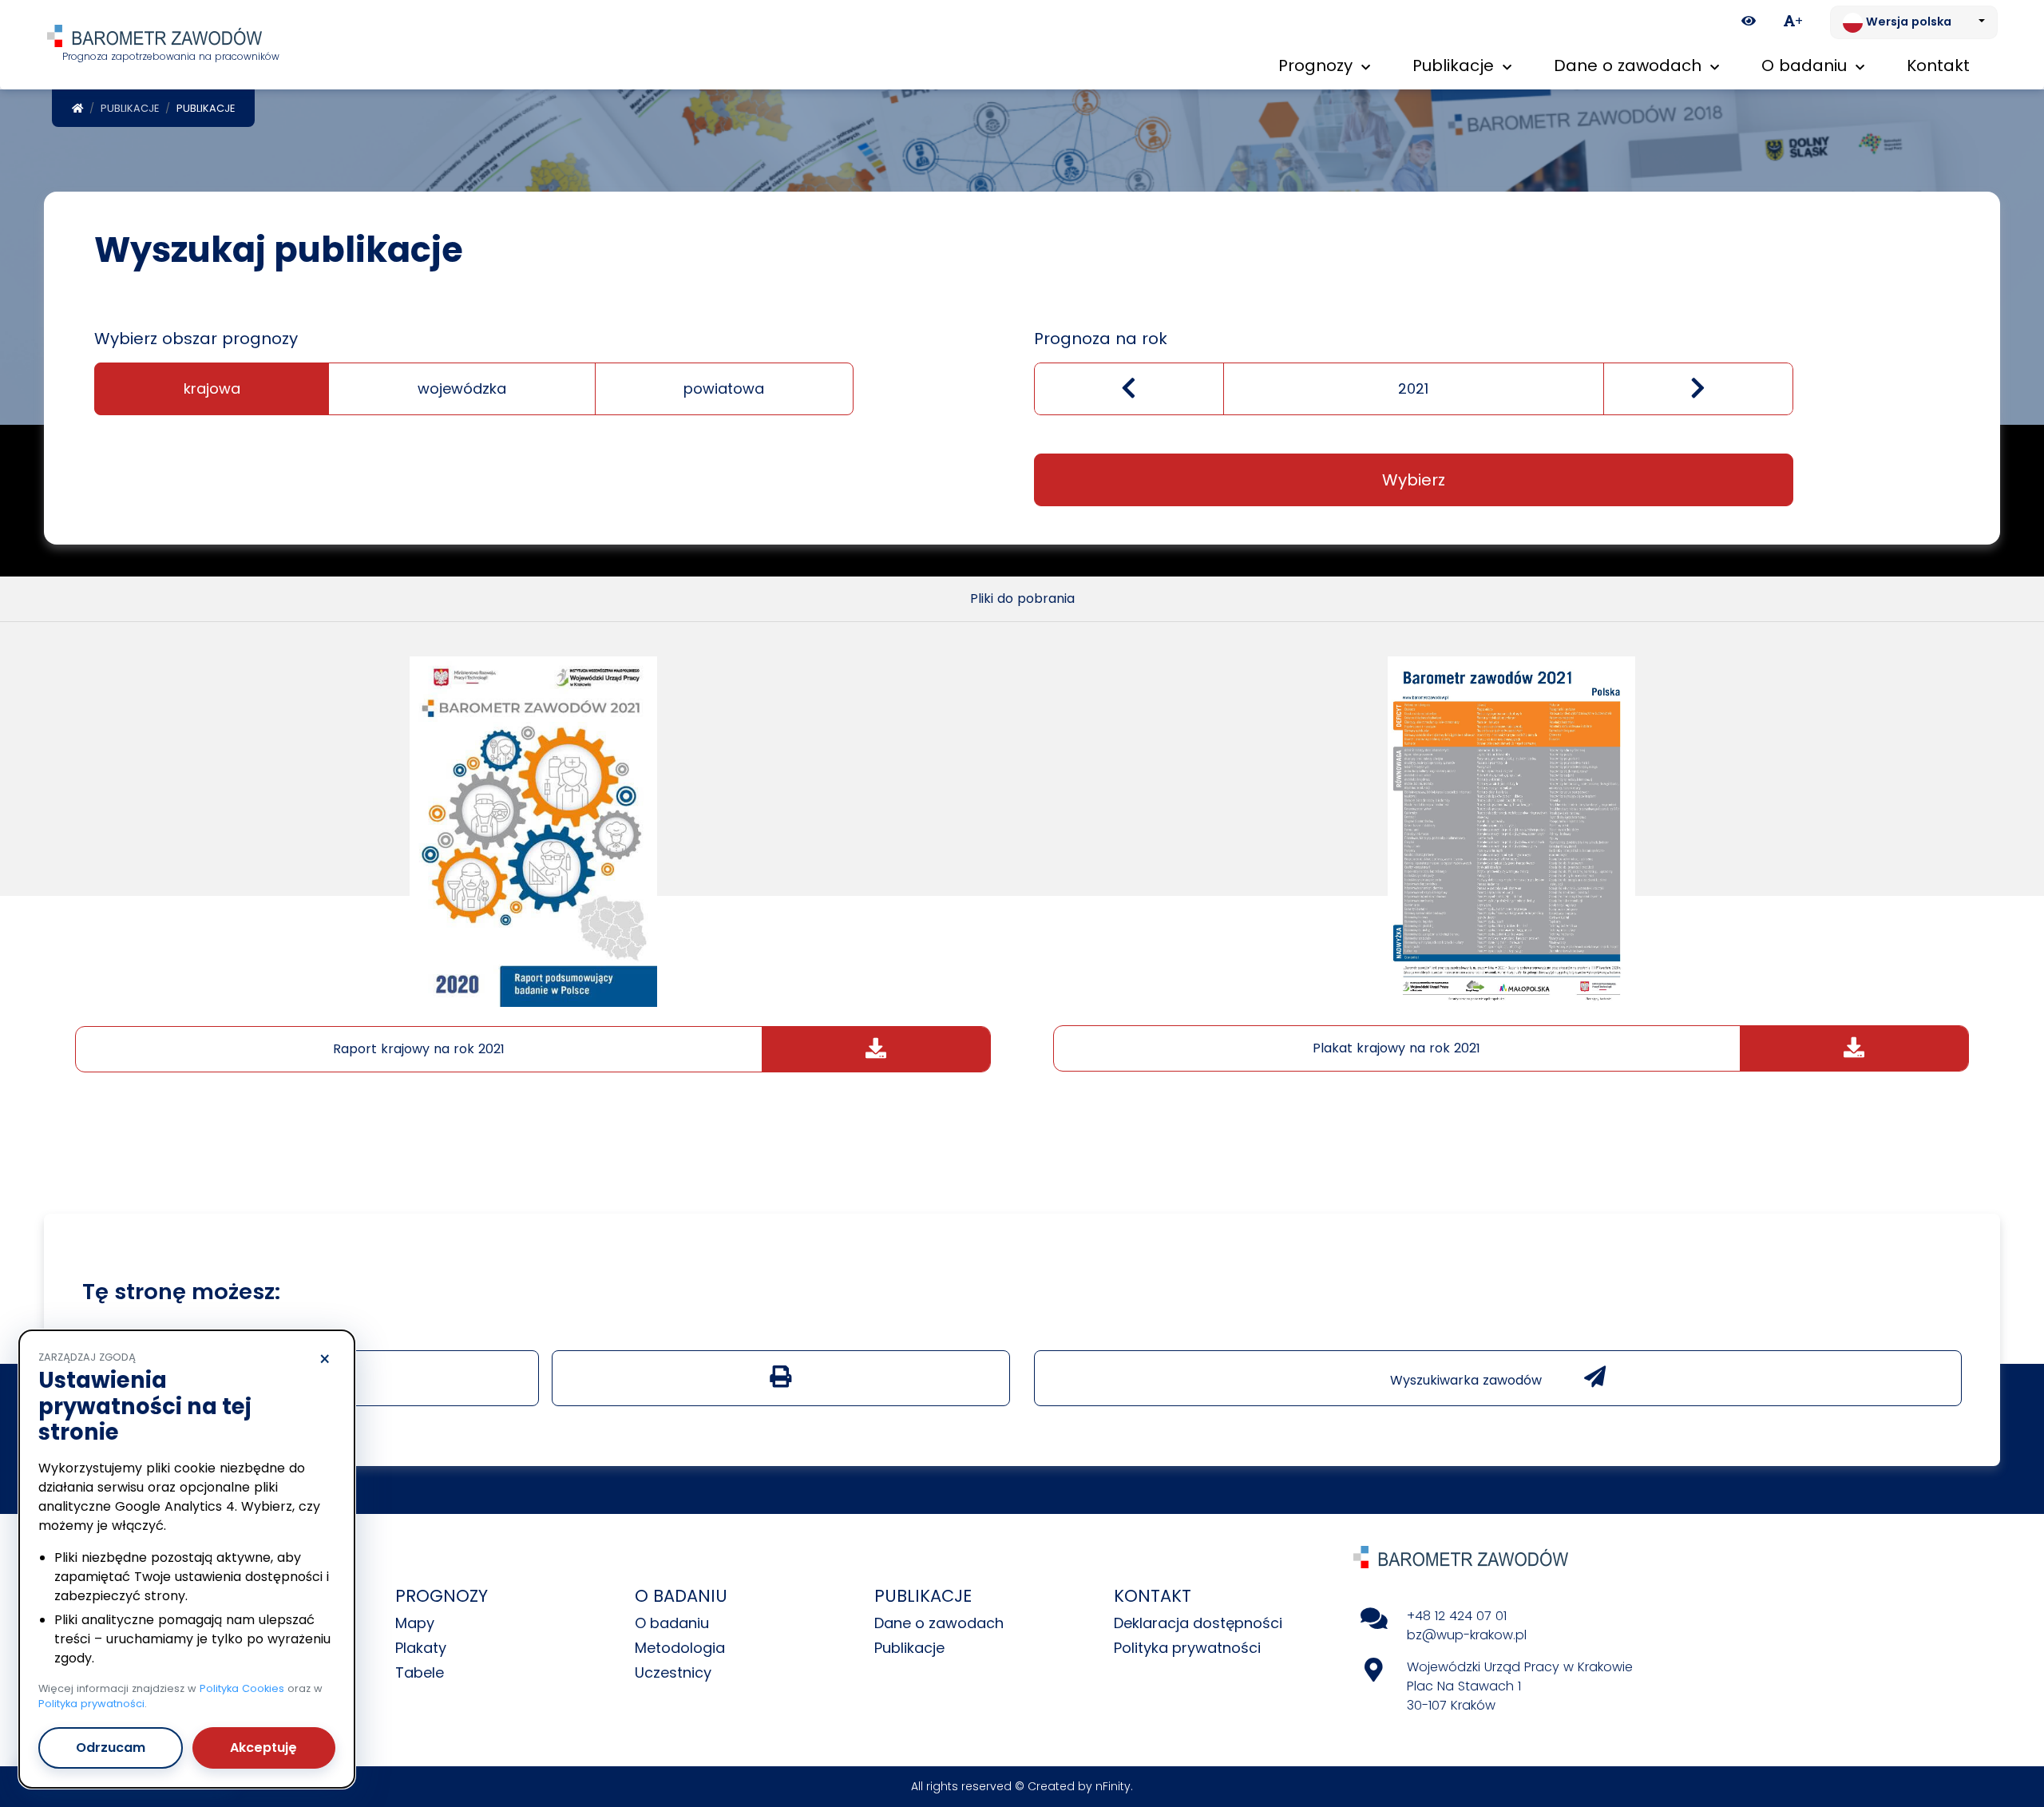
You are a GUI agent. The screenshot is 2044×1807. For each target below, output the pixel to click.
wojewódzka (462, 388)
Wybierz (1414, 480)
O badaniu (672, 1623)
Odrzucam (111, 1748)
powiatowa (724, 388)
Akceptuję (263, 1748)
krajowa (212, 388)
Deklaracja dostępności (1198, 1623)
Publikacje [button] (1456, 65)
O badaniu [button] (1806, 65)
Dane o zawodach (939, 1623)
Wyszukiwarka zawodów (1468, 1380)
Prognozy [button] (1318, 65)
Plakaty (421, 1648)
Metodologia (680, 1648)
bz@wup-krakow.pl (1467, 1635)
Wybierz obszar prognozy (196, 339)
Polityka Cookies (242, 1688)
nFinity (1113, 1786)
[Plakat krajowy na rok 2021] (1511, 831)
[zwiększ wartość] (1698, 389)
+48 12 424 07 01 (1457, 1616)
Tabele (420, 1672)
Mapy (415, 1623)
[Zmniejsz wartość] (1129, 389)
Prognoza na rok (1101, 339)
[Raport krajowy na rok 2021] (533, 831)
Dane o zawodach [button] (1630, 65)
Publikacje (130, 108)
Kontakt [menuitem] (1938, 65)
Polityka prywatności (1187, 1648)
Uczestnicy (673, 1672)
